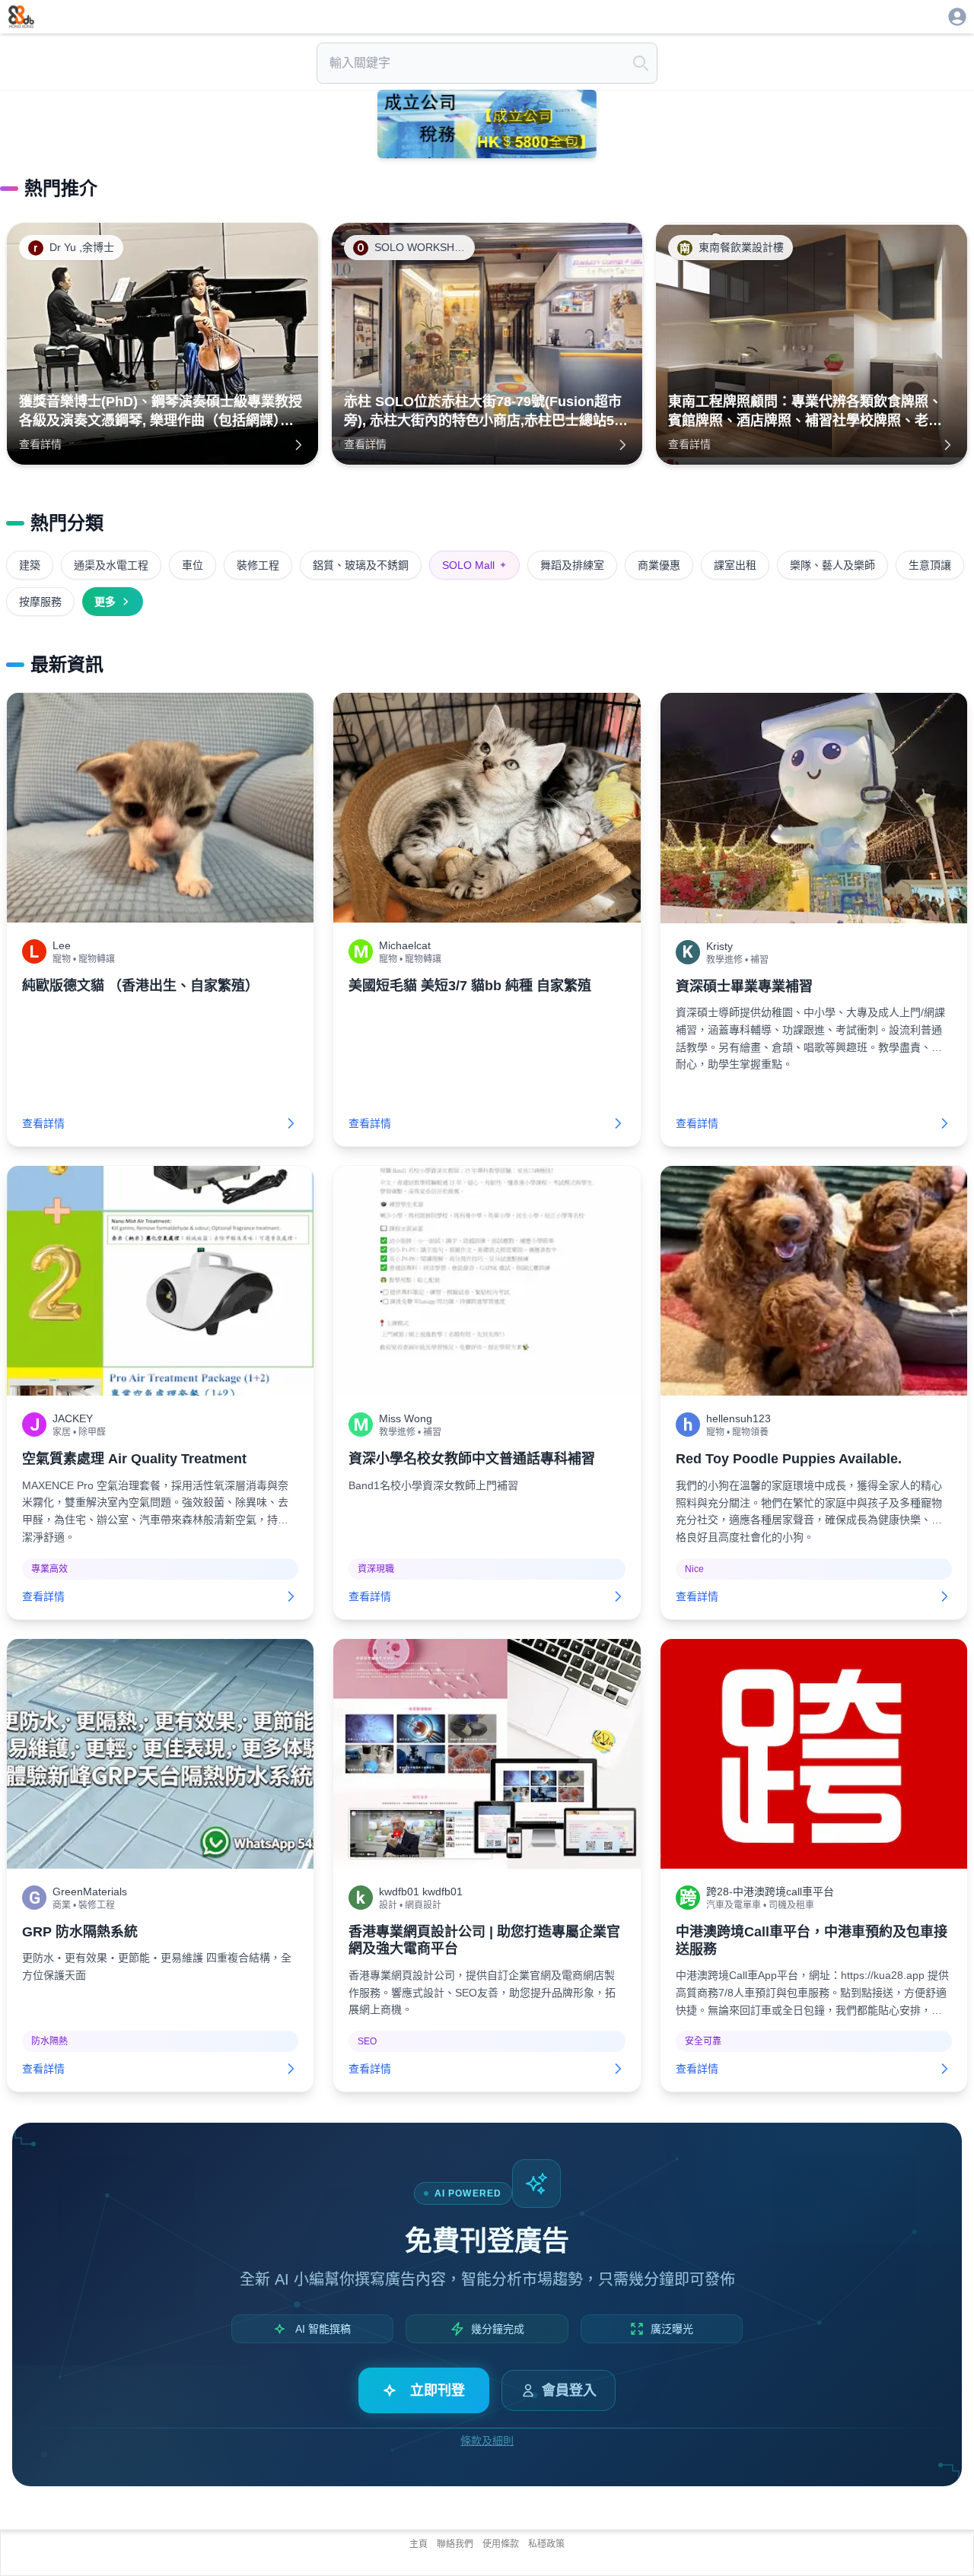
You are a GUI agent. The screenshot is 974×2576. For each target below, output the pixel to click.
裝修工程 (258, 565)
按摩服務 (40, 602)
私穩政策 (546, 2544)
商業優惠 (659, 565)
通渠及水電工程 (111, 565)
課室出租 (735, 565)
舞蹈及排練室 (572, 565)
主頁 (419, 2544)
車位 (193, 565)
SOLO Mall (474, 565)
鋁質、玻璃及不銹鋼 (361, 565)
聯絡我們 (455, 2544)
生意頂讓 (930, 565)
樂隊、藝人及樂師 (832, 565)
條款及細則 (487, 2441)
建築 (30, 565)
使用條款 (501, 2544)
